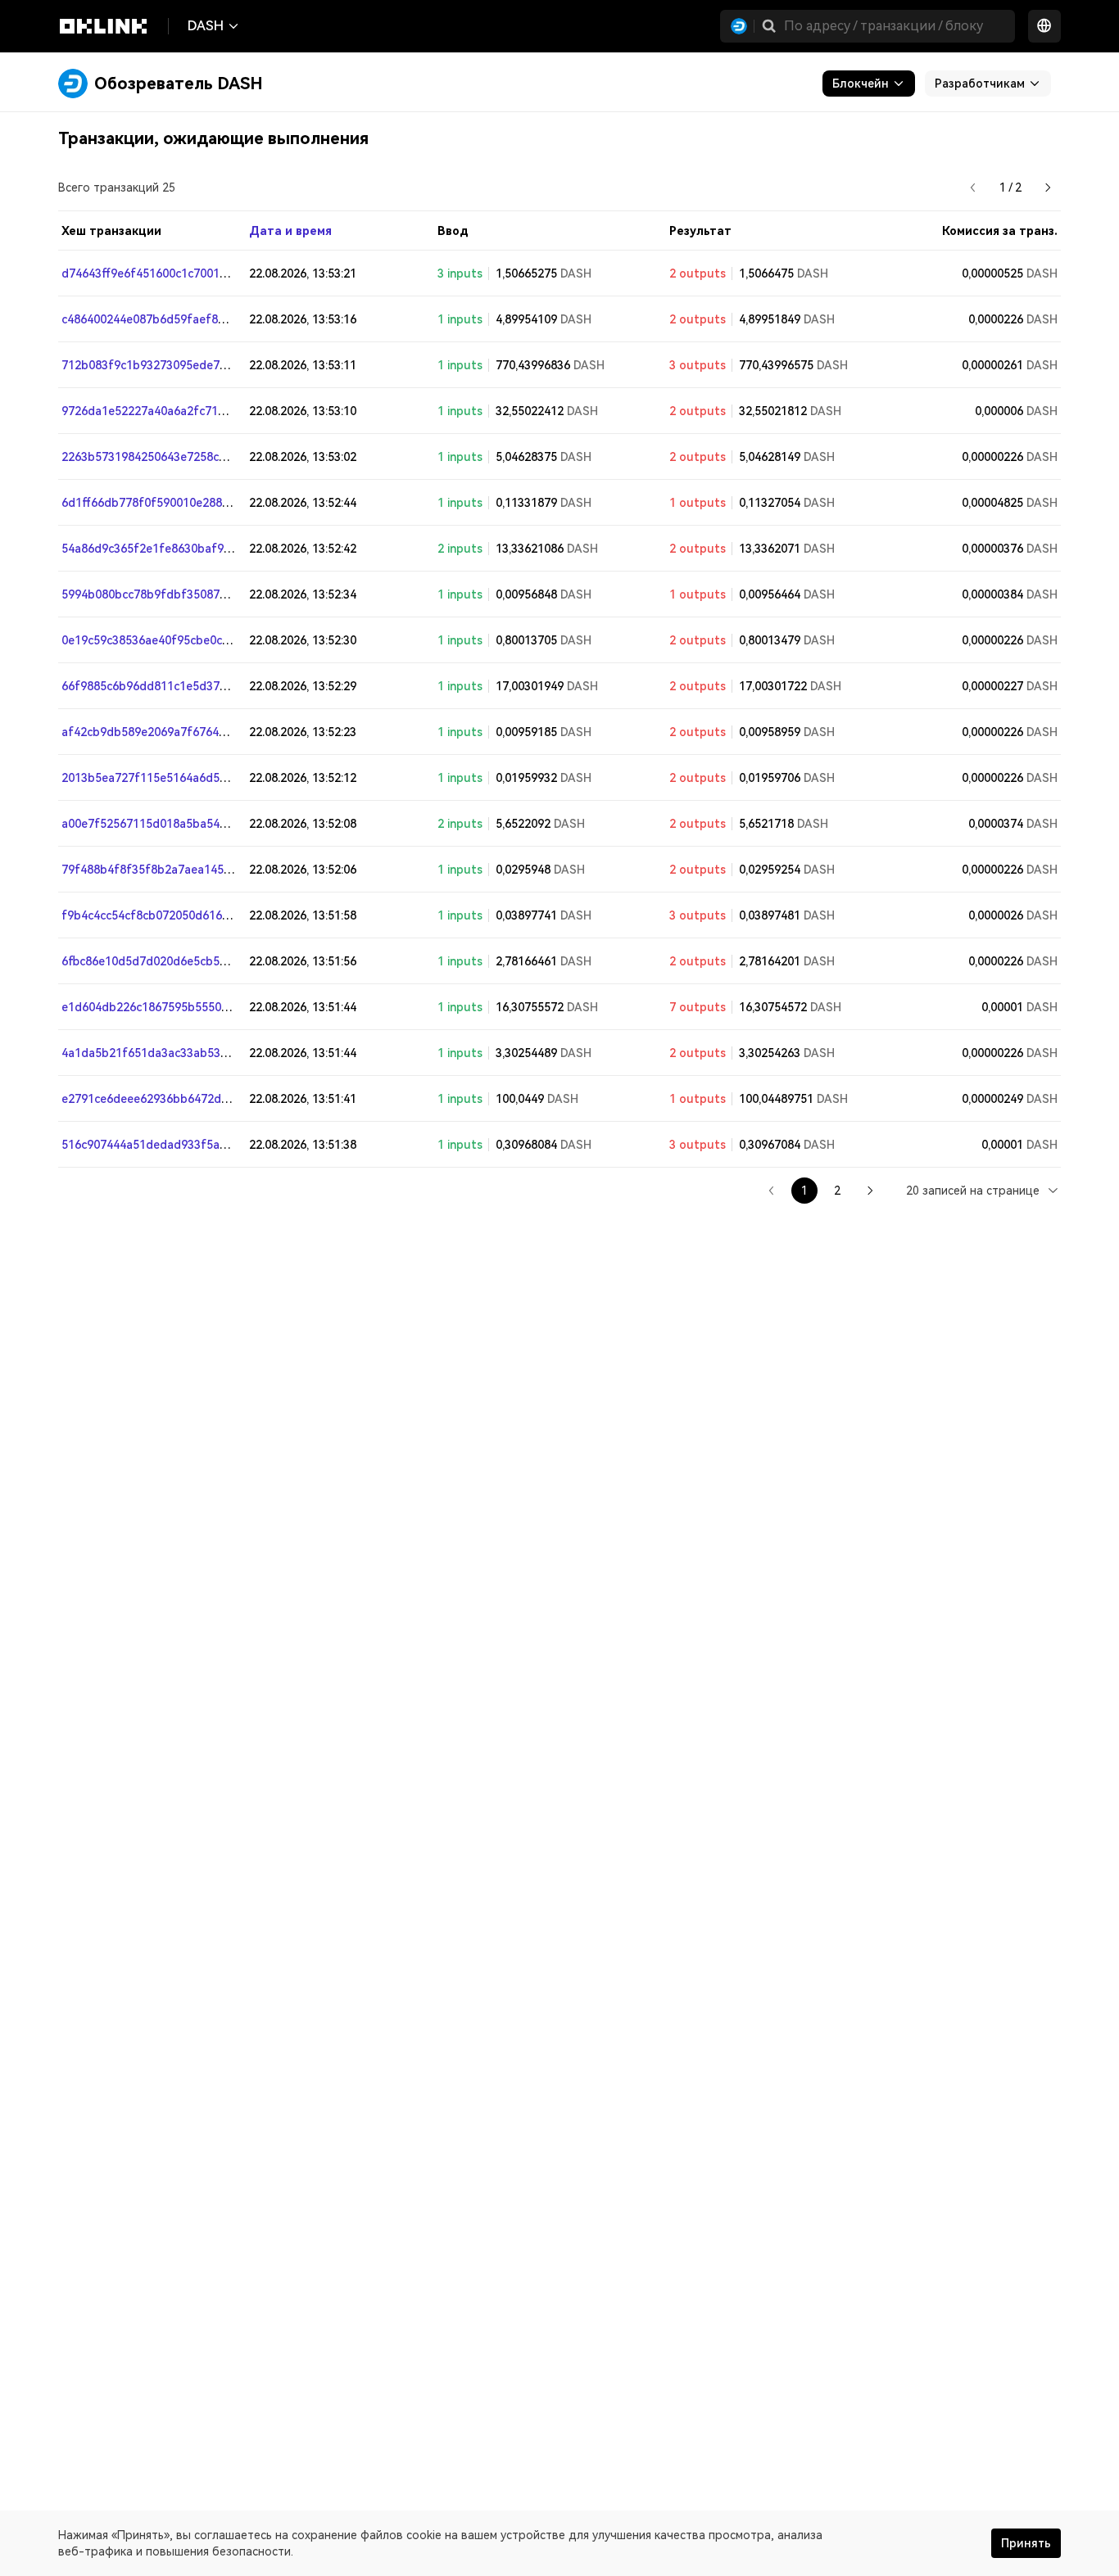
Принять (1026, 2543)
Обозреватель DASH (179, 84)
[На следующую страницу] (1048, 188)
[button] (769, 26)
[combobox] (983, 1190)
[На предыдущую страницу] (973, 188)
